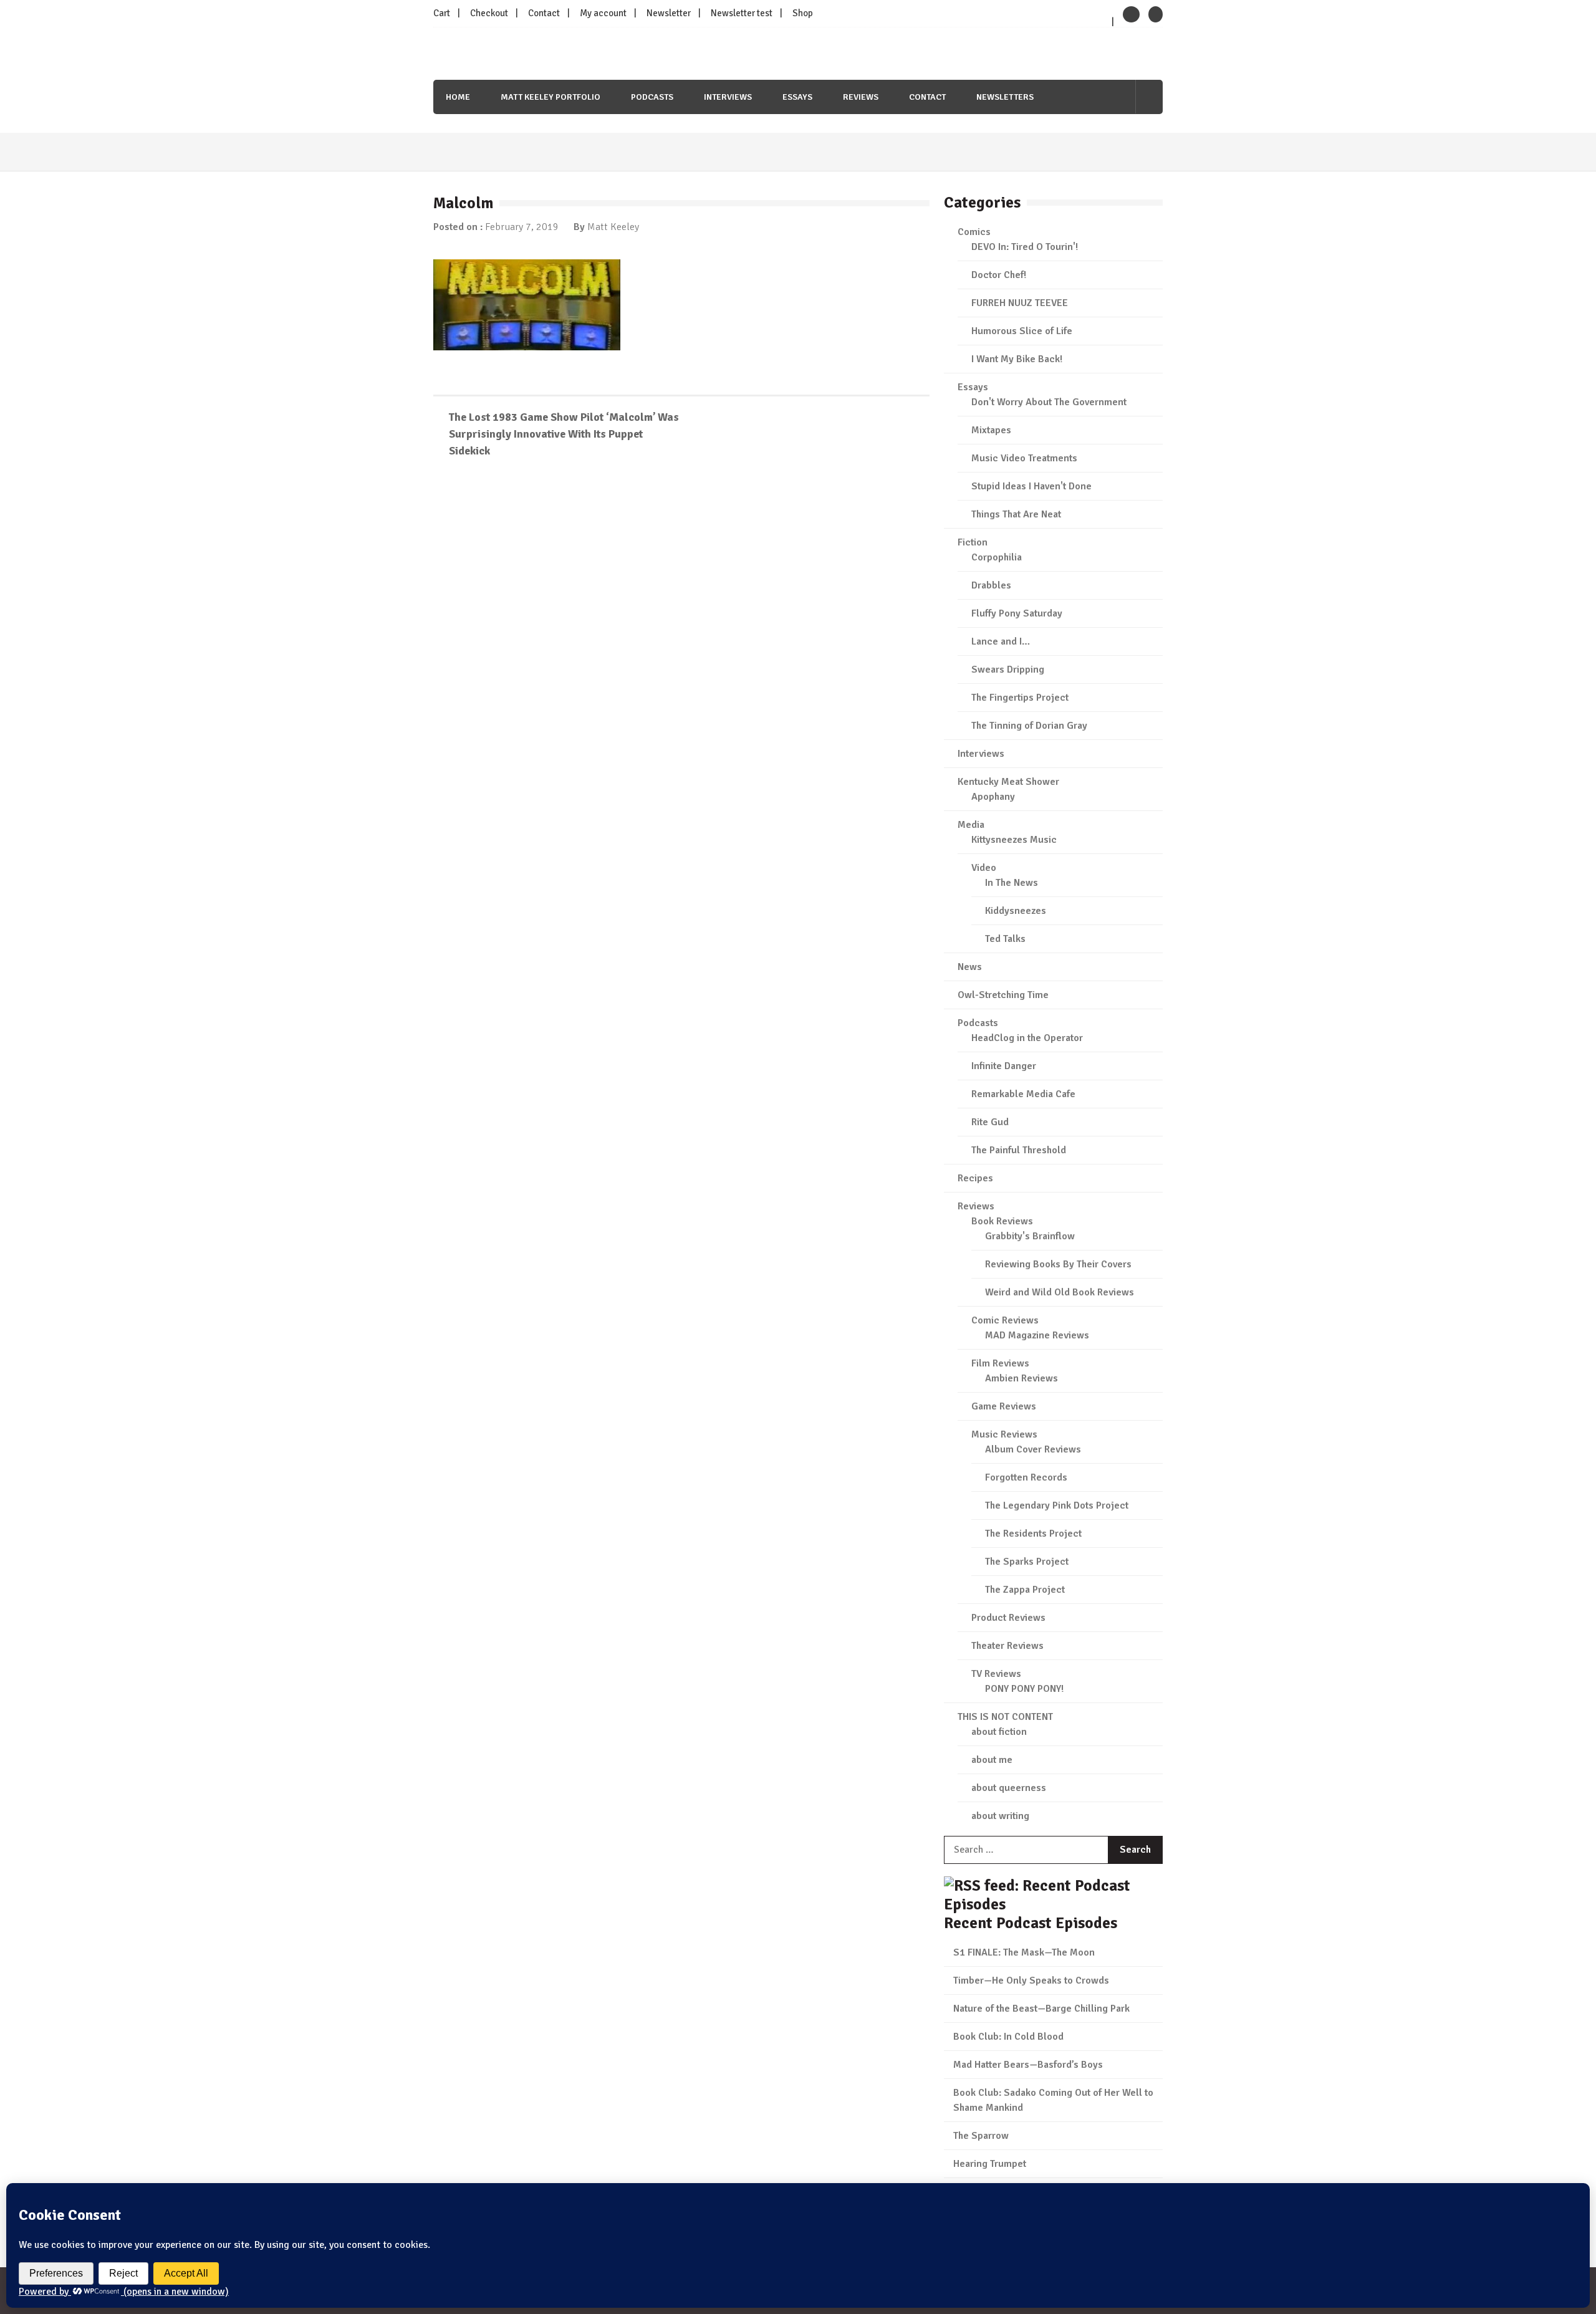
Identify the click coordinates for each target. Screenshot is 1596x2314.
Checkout (489, 13)
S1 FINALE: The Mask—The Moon (1024, 1952)
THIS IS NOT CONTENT (1005, 1717)
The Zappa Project (1025, 1590)
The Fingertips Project (1020, 698)
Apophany (993, 797)
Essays (797, 97)
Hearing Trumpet (990, 2164)
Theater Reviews (1007, 1646)
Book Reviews (1002, 1221)
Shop (803, 13)
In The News (1012, 883)
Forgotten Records (1026, 1477)
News (970, 967)
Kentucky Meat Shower (1008, 782)
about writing (1000, 1816)
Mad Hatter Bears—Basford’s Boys (1028, 2065)
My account (603, 13)
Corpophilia (997, 557)
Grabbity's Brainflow (1030, 1236)
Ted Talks (1005, 939)
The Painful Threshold (1019, 1150)
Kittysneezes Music (1014, 840)
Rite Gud (990, 1122)
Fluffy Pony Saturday (1017, 613)
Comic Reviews (1005, 1320)
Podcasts (652, 97)
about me (992, 1760)
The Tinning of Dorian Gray (1029, 726)
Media (971, 825)
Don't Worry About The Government (1049, 402)
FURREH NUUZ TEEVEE (1020, 303)
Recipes (975, 1178)
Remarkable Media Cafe (1023, 1094)
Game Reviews (1004, 1406)
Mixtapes (991, 430)
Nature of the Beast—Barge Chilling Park (1041, 2009)
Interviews (728, 97)
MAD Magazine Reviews (1037, 1335)
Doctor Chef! (999, 275)
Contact (544, 13)
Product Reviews (1008, 1618)
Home (458, 97)
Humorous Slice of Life (1022, 331)
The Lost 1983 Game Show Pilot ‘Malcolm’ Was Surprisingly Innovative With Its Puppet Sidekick (564, 434)
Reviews (861, 97)
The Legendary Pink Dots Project (1057, 1505)
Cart (442, 13)
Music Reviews (1004, 1434)
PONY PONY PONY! (1024, 1689)
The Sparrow (981, 2136)
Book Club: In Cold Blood (1008, 2037)
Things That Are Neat (1016, 514)
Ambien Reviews (1022, 1378)
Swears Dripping (1008, 670)
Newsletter (669, 13)
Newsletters (1005, 97)
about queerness (1009, 1788)
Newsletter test (742, 13)
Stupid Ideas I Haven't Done (1031, 486)
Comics (974, 232)
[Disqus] (681, 649)
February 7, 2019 (522, 227)
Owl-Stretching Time (1003, 995)
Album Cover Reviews (1033, 1449)
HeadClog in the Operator (1027, 1038)
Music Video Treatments (1024, 458)
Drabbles (991, 585)
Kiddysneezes (1016, 911)
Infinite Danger (1004, 1066)
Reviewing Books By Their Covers (1058, 1264)
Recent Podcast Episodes (1031, 1923)
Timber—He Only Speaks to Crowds (1031, 1980)
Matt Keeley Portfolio (550, 97)
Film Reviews (1000, 1363)
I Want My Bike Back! (1017, 359)
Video (984, 868)
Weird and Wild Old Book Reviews (1060, 1292)
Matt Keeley (613, 227)
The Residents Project (1033, 1534)
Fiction (973, 542)
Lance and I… (1001, 641)
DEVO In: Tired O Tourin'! (1025, 247)
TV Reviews (996, 1674)
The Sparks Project (1027, 1562)
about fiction (999, 1732)
